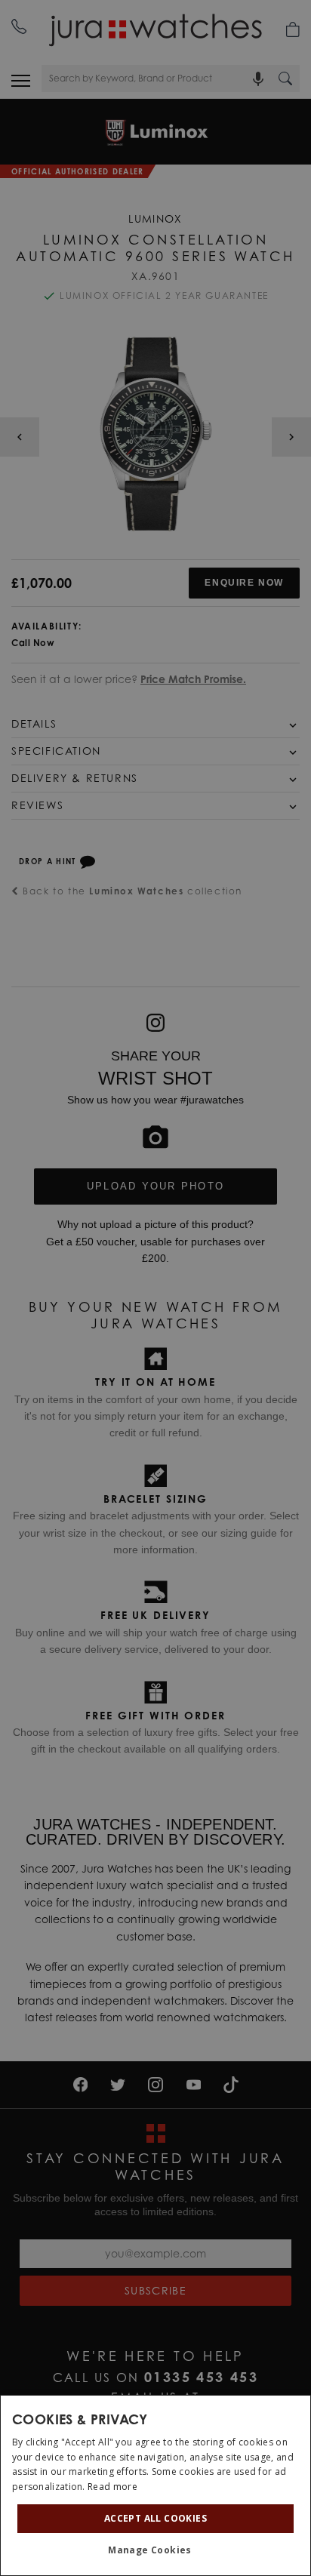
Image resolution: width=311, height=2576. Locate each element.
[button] (155, 2550)
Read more (112, 2487)
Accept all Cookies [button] (155, 2518)
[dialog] (155, 2485)
